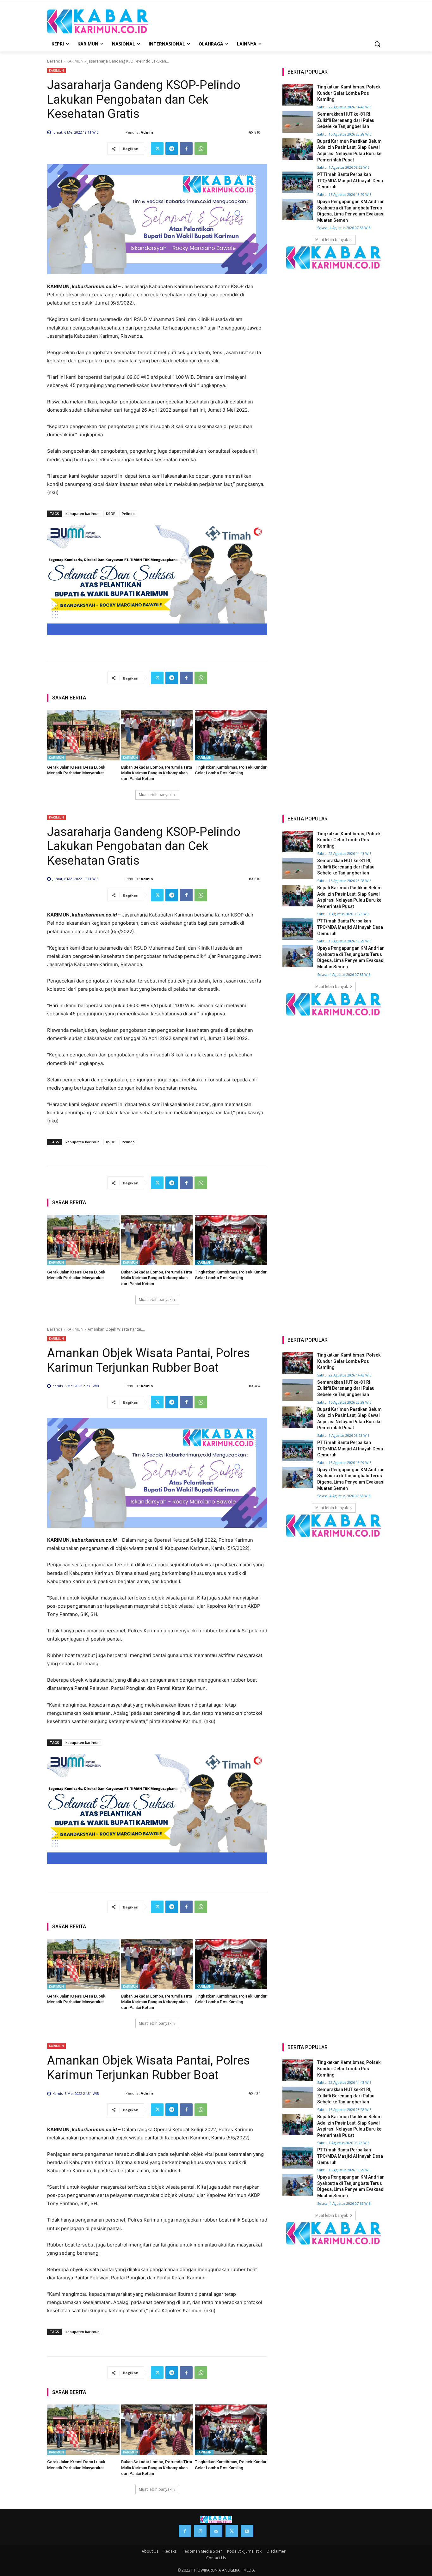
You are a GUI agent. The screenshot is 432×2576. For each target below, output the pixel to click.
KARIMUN (75, 61)
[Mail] (216, 2531)
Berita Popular (308, 72)
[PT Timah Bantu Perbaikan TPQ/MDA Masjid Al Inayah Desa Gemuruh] (298, 182)
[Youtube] (247, 2531)
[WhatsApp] (201, 148)
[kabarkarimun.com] (334, 257)
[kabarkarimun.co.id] (98, 21)
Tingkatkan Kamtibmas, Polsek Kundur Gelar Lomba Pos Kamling (349, 93)
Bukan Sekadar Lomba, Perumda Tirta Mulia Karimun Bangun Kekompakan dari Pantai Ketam (157, 773)
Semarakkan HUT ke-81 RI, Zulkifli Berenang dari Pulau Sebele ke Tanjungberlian (346, 120)
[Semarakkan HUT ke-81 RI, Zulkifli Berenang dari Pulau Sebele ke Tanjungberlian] (298, 122)
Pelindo (128, 514)
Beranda (55, 61)
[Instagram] (200, 2531)
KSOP (111, 514)
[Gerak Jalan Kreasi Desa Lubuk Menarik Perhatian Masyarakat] (83, 735)
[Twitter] (157, 148)
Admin (147, 132)
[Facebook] (186, 148)
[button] (377, 44)
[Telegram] (172, 148)
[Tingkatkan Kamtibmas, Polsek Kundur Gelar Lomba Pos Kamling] (231, 735)
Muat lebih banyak (155, 795)
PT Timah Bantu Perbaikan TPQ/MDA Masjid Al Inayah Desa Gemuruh (350, 181)
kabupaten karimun (83, 514)
